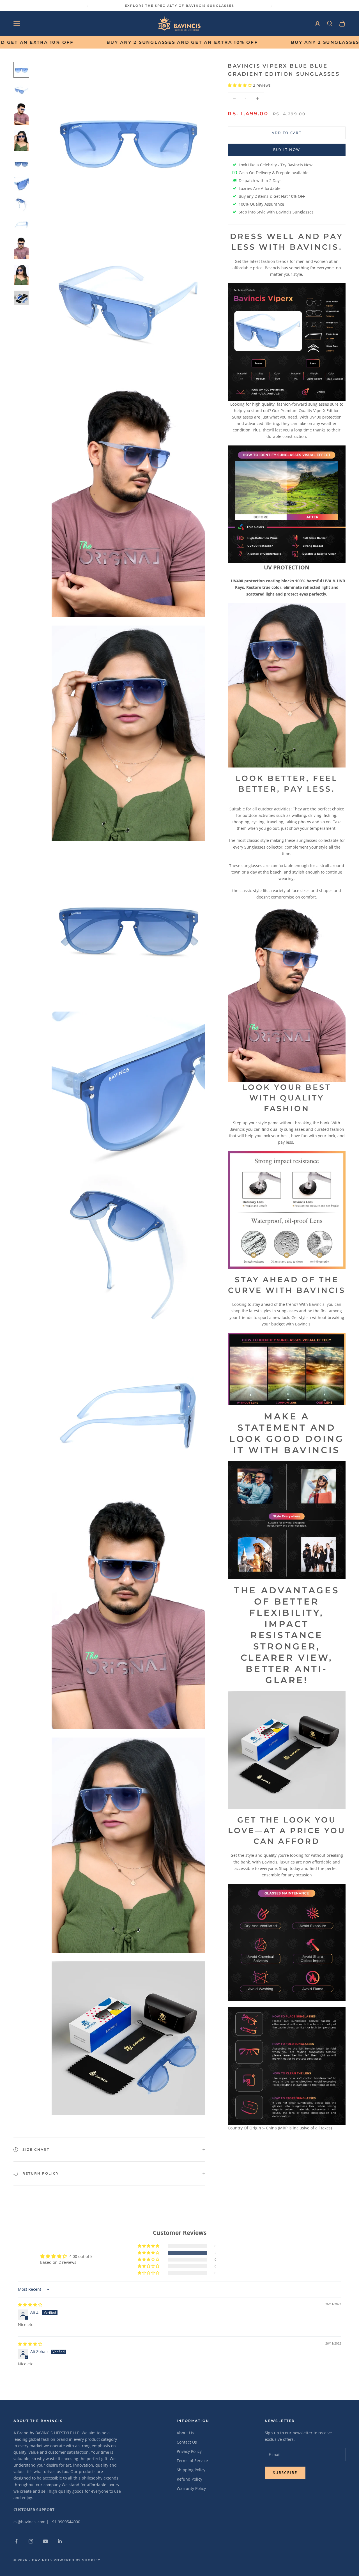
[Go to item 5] (21, 164)
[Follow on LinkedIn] (60, 2541)
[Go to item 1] (21, 70)
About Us (185, 2433)
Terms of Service (192, 2461)
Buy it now (287, 150)
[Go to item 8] (21, 224)
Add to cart (287, 133)
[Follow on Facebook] (16, 2541)
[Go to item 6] (21, 184)
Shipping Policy (191, 2470)
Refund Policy (189, 2479)
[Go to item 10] (21, 275)
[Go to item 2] (21, 90)
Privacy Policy (189, 2451)
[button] (240, 85)
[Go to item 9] (21, 248)
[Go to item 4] (21, 141)
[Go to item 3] (21, 114)
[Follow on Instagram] (31, 2541)
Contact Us (187, 2442)
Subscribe (285, 2472)
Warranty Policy (191, 2488)
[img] (30, 2305)
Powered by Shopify (77, 2560)
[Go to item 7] (21, 204)
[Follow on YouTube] (45, 2541)
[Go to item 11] (21, 298)
